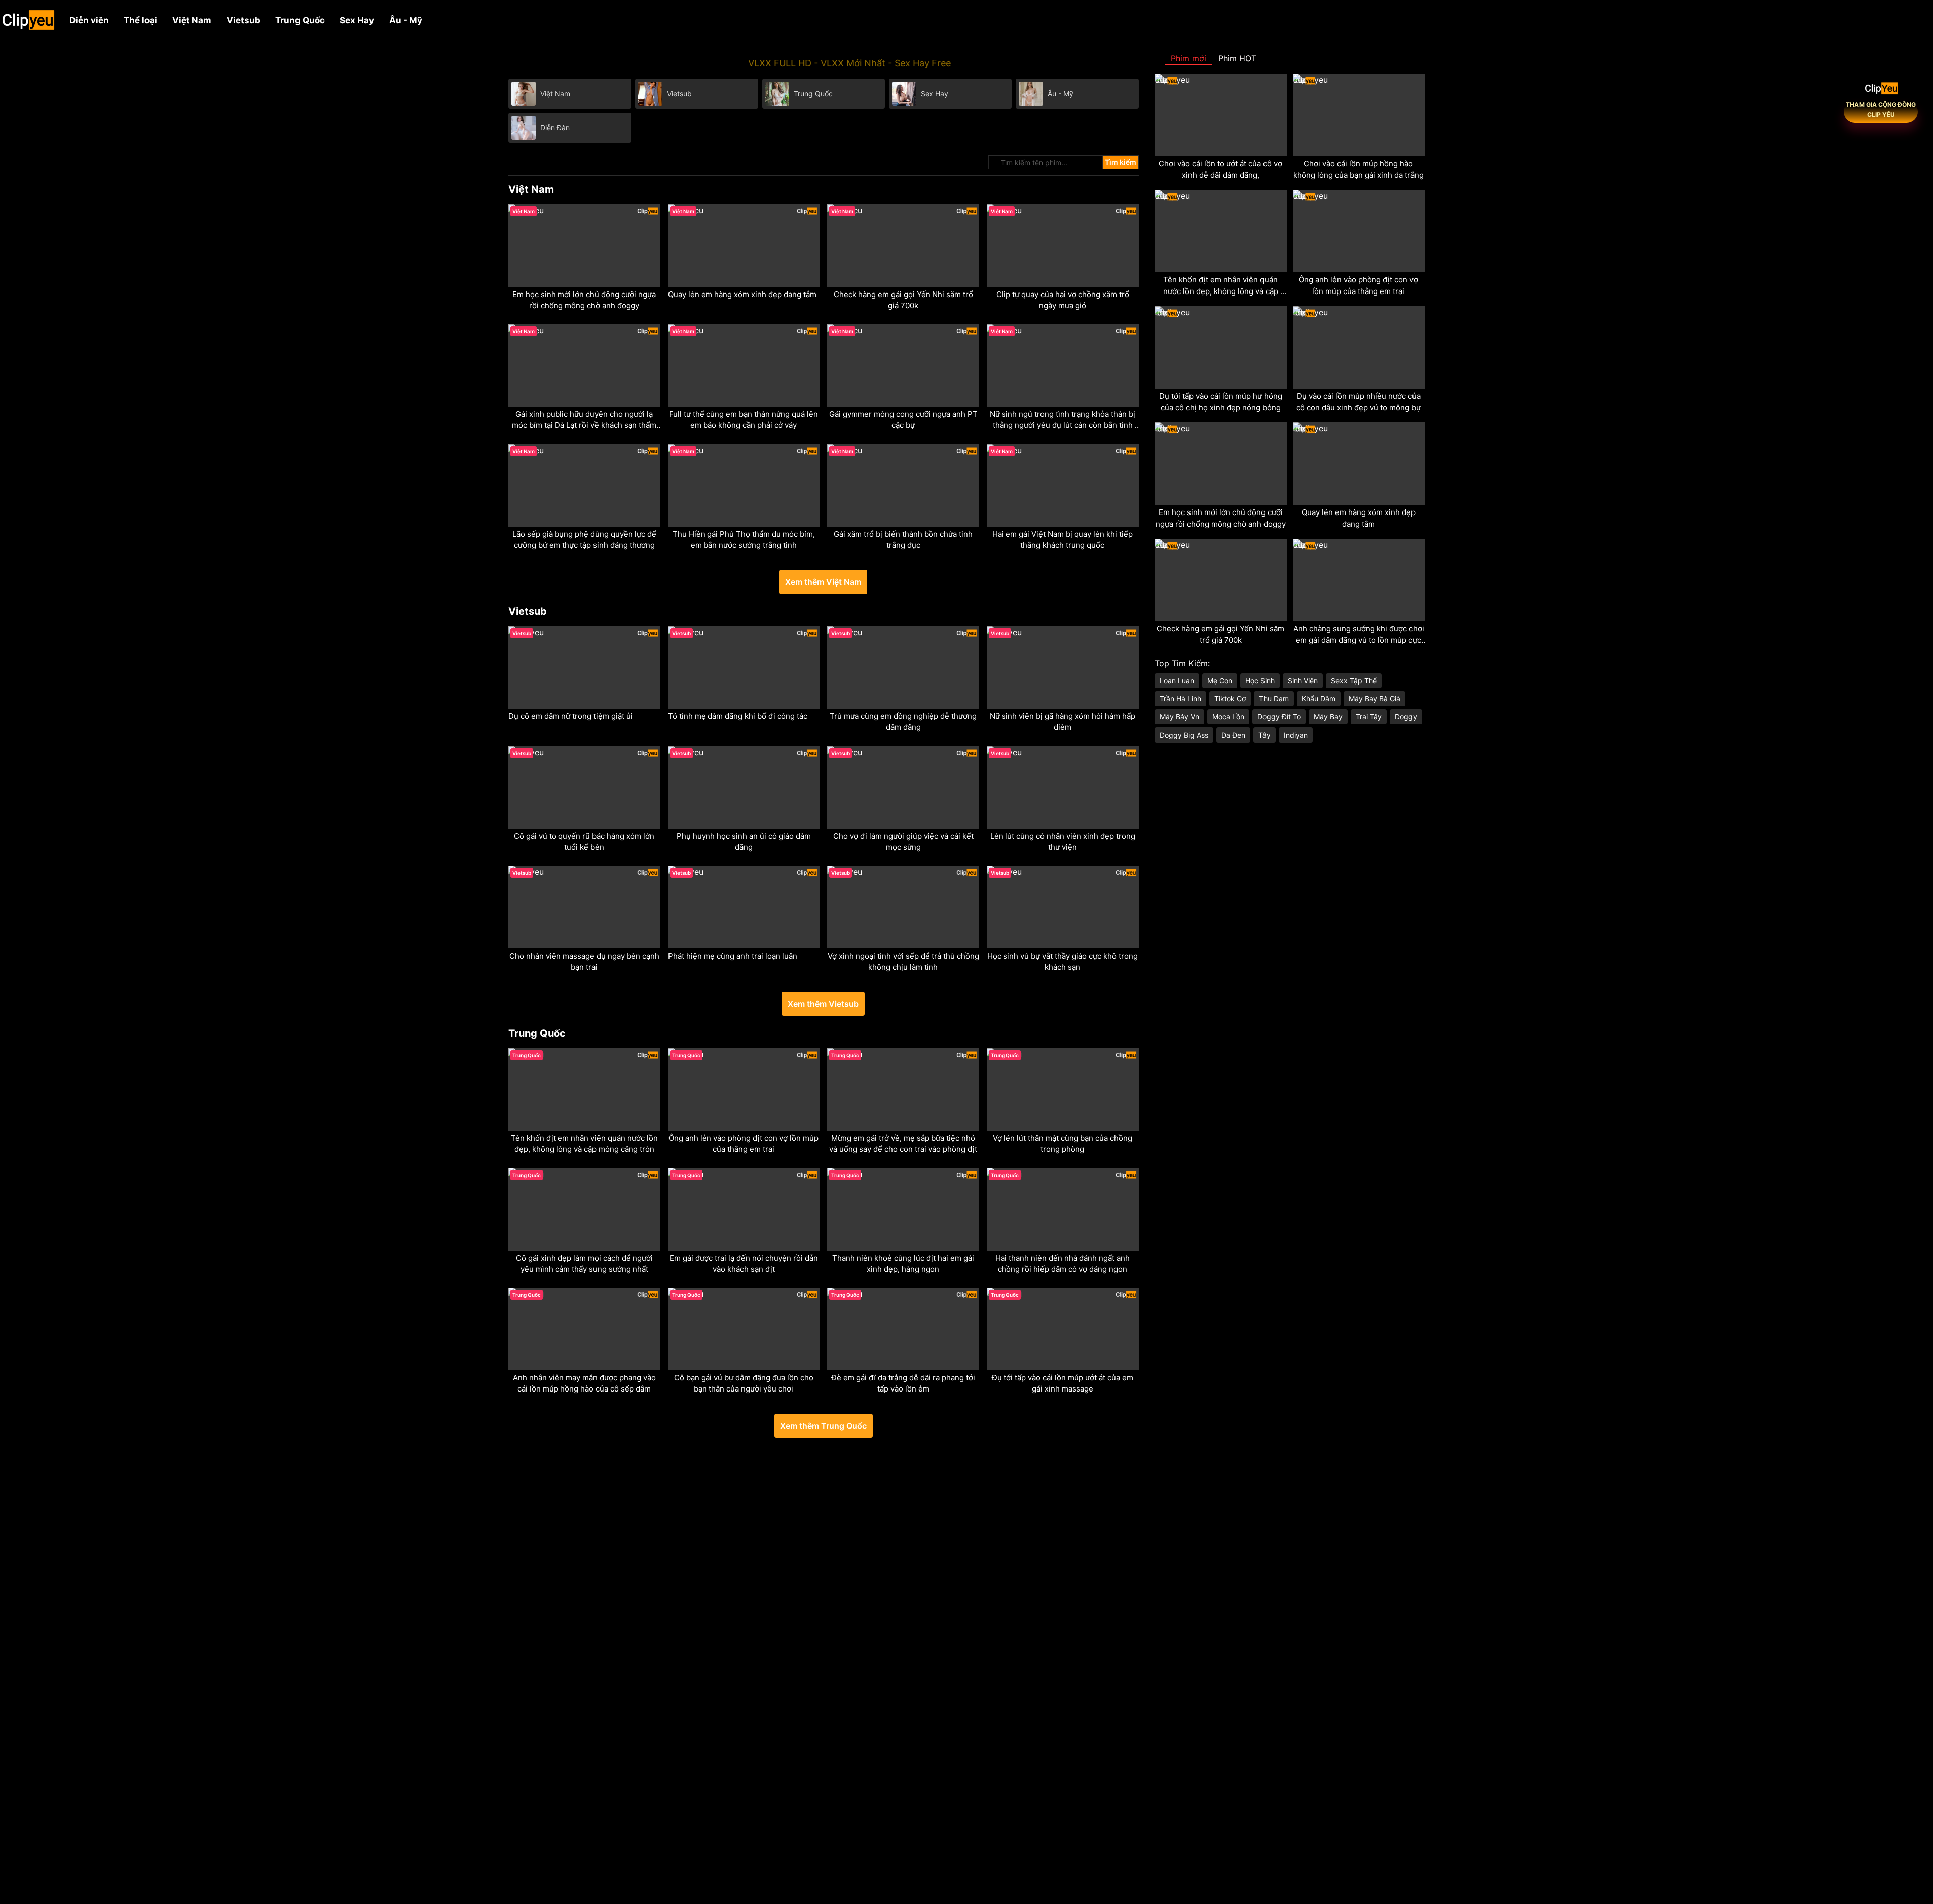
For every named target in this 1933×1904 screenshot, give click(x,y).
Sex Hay (357, 20)
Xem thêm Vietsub (823, 1004)
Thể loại (140, 20)
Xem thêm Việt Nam (823, 582)
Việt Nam (192, 20)
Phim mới (1188, 58)
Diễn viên (89, 20)
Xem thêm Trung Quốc (824, 1426)
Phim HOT (1237, 58)
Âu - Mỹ (406, 20)
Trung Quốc (300, 20)
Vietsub (243, 20)
